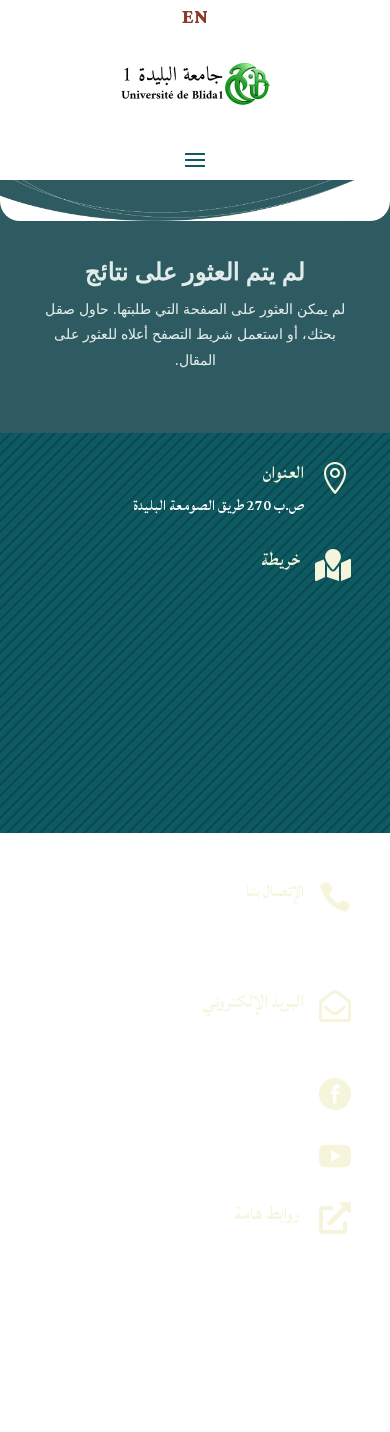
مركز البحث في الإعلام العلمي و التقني (212, 1318)
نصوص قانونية (265, 1390)
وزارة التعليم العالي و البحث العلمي (222, 1247)
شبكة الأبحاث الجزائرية (244, 1342)
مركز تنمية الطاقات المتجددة (236, 1271)
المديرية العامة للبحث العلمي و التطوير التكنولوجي (186, 1366)
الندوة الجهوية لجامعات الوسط (231, 1294)
